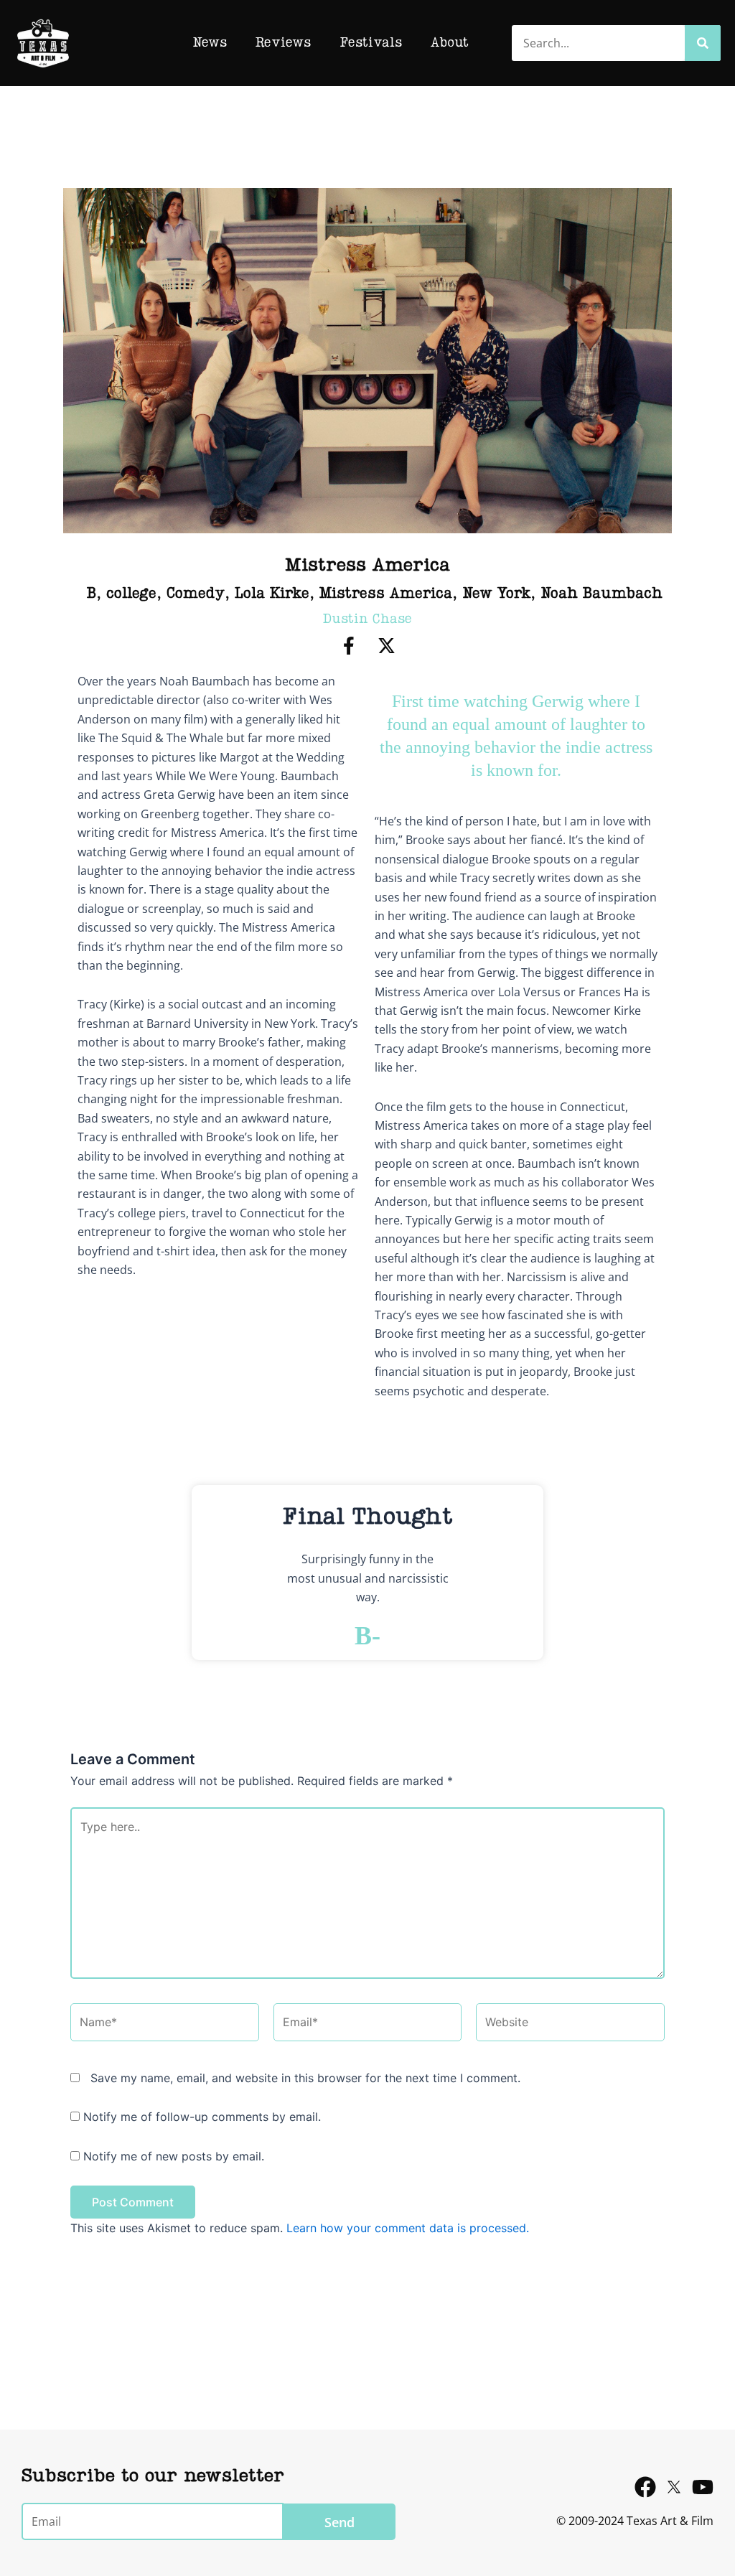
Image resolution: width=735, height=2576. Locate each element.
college (131, 594)
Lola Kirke (272, 594)
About (450, 43)
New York (496, 594)
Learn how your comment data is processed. (408, 2228)
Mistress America (386, 594)
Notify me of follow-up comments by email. (202, 2117)
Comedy (196, 594)
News (210, 43)
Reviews (283, 43)
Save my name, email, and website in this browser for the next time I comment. (305, 2078)
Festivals (371, 43)
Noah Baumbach (601, 594)
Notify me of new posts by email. (174, 2156)
